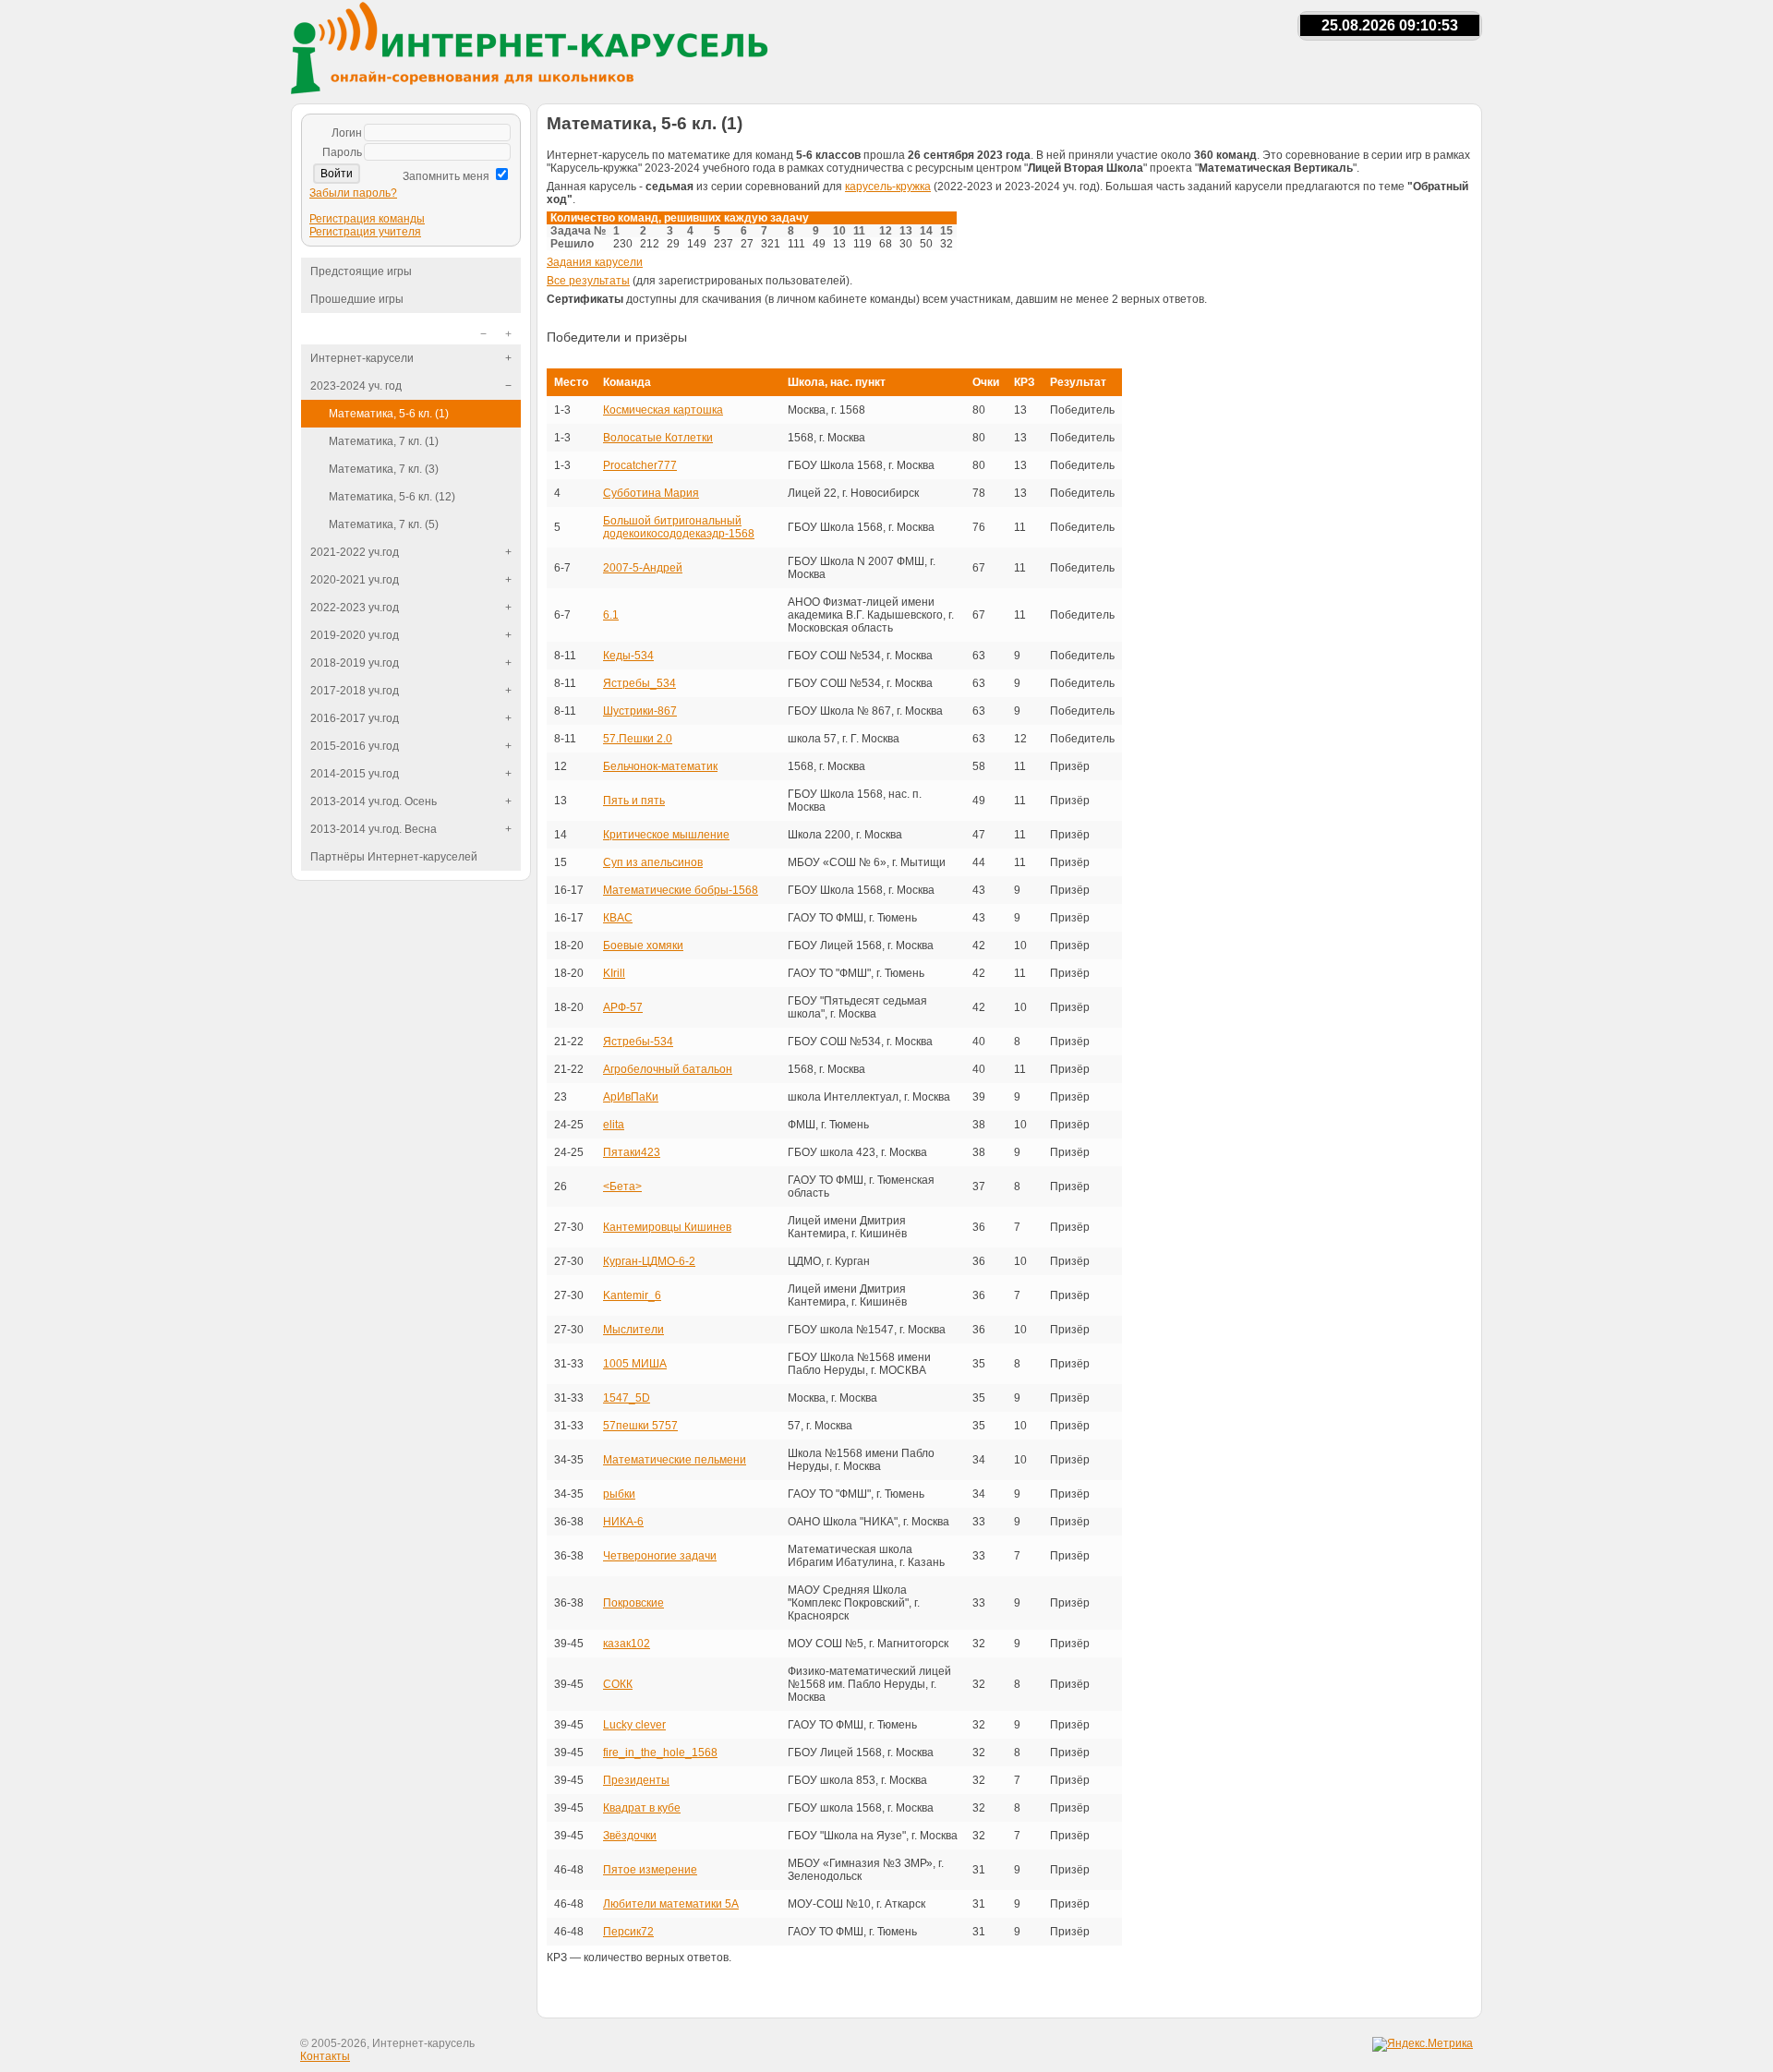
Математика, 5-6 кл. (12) (392, 497)
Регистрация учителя (365, 232)
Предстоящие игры (361, 271)
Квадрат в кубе (642, 1808)
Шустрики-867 (640, 711)
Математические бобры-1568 (681, 890)
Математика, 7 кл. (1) (384, 441)
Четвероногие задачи (660, 1556)
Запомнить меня (446, 176)
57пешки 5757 (640, 1426)
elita (614, 1125)
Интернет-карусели (362, 358)
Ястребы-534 (638, 1042)
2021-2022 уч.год (355, 552)
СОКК (618, 1684)
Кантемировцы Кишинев (667, 1227)
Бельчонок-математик (660, 766)
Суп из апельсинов (653, 862)
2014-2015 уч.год (355, 774)
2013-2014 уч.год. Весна (374, 829)
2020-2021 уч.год (355, 580)
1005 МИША (635, 1364)
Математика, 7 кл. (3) (384, 469)
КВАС (618, 918)
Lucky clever (634, 1725)
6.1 (611, 615)
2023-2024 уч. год (356, 386)
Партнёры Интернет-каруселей (394, 857)
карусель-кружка (888, 187)
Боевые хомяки (643, 946)
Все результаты (588, 281)
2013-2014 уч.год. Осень (374, 801)
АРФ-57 (623, 1007)
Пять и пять (634, 801)
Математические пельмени (675, 1460)
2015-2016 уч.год (355, 746)
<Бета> (622, 1187)
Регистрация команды (367, 219)
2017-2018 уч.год (355, 691)
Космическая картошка (663, 410)
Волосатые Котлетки (658, 438)
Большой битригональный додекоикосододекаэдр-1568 (679, 527)
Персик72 (628, 1932)
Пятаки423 (632, 1152)
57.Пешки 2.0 (638, 739)
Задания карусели (595, 262)
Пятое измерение (650, 1870)
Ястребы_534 (639, 683)
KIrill (614, 973)
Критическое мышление (666, 835)
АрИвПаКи (631, 1097)
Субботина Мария (651, 493)
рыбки (619, 1494)
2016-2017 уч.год (355, 718)
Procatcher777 (640, 465)
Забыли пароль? (353, 193)
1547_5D (627, 1398)
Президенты (636, 1780)
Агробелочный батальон (668, 1069)
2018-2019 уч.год (355, 663)
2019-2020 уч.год (355, 635)
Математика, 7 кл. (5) (384, 524)
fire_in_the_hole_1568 (660, 1753)
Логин (347, 133)
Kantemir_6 (632, 1295)
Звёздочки (630, 1836)
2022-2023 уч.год (355, 608)
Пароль (342, 152)
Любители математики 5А (671, 1904)
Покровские (633, 1603)
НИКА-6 (623, 1522)
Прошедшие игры (357, 299)
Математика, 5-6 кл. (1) (389, 414)
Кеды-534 (628, 656)
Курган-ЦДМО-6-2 (649, 1261)
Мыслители (633, 1330)
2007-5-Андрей (643, 568)
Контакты (325, 2056)
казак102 (627, 1644)
